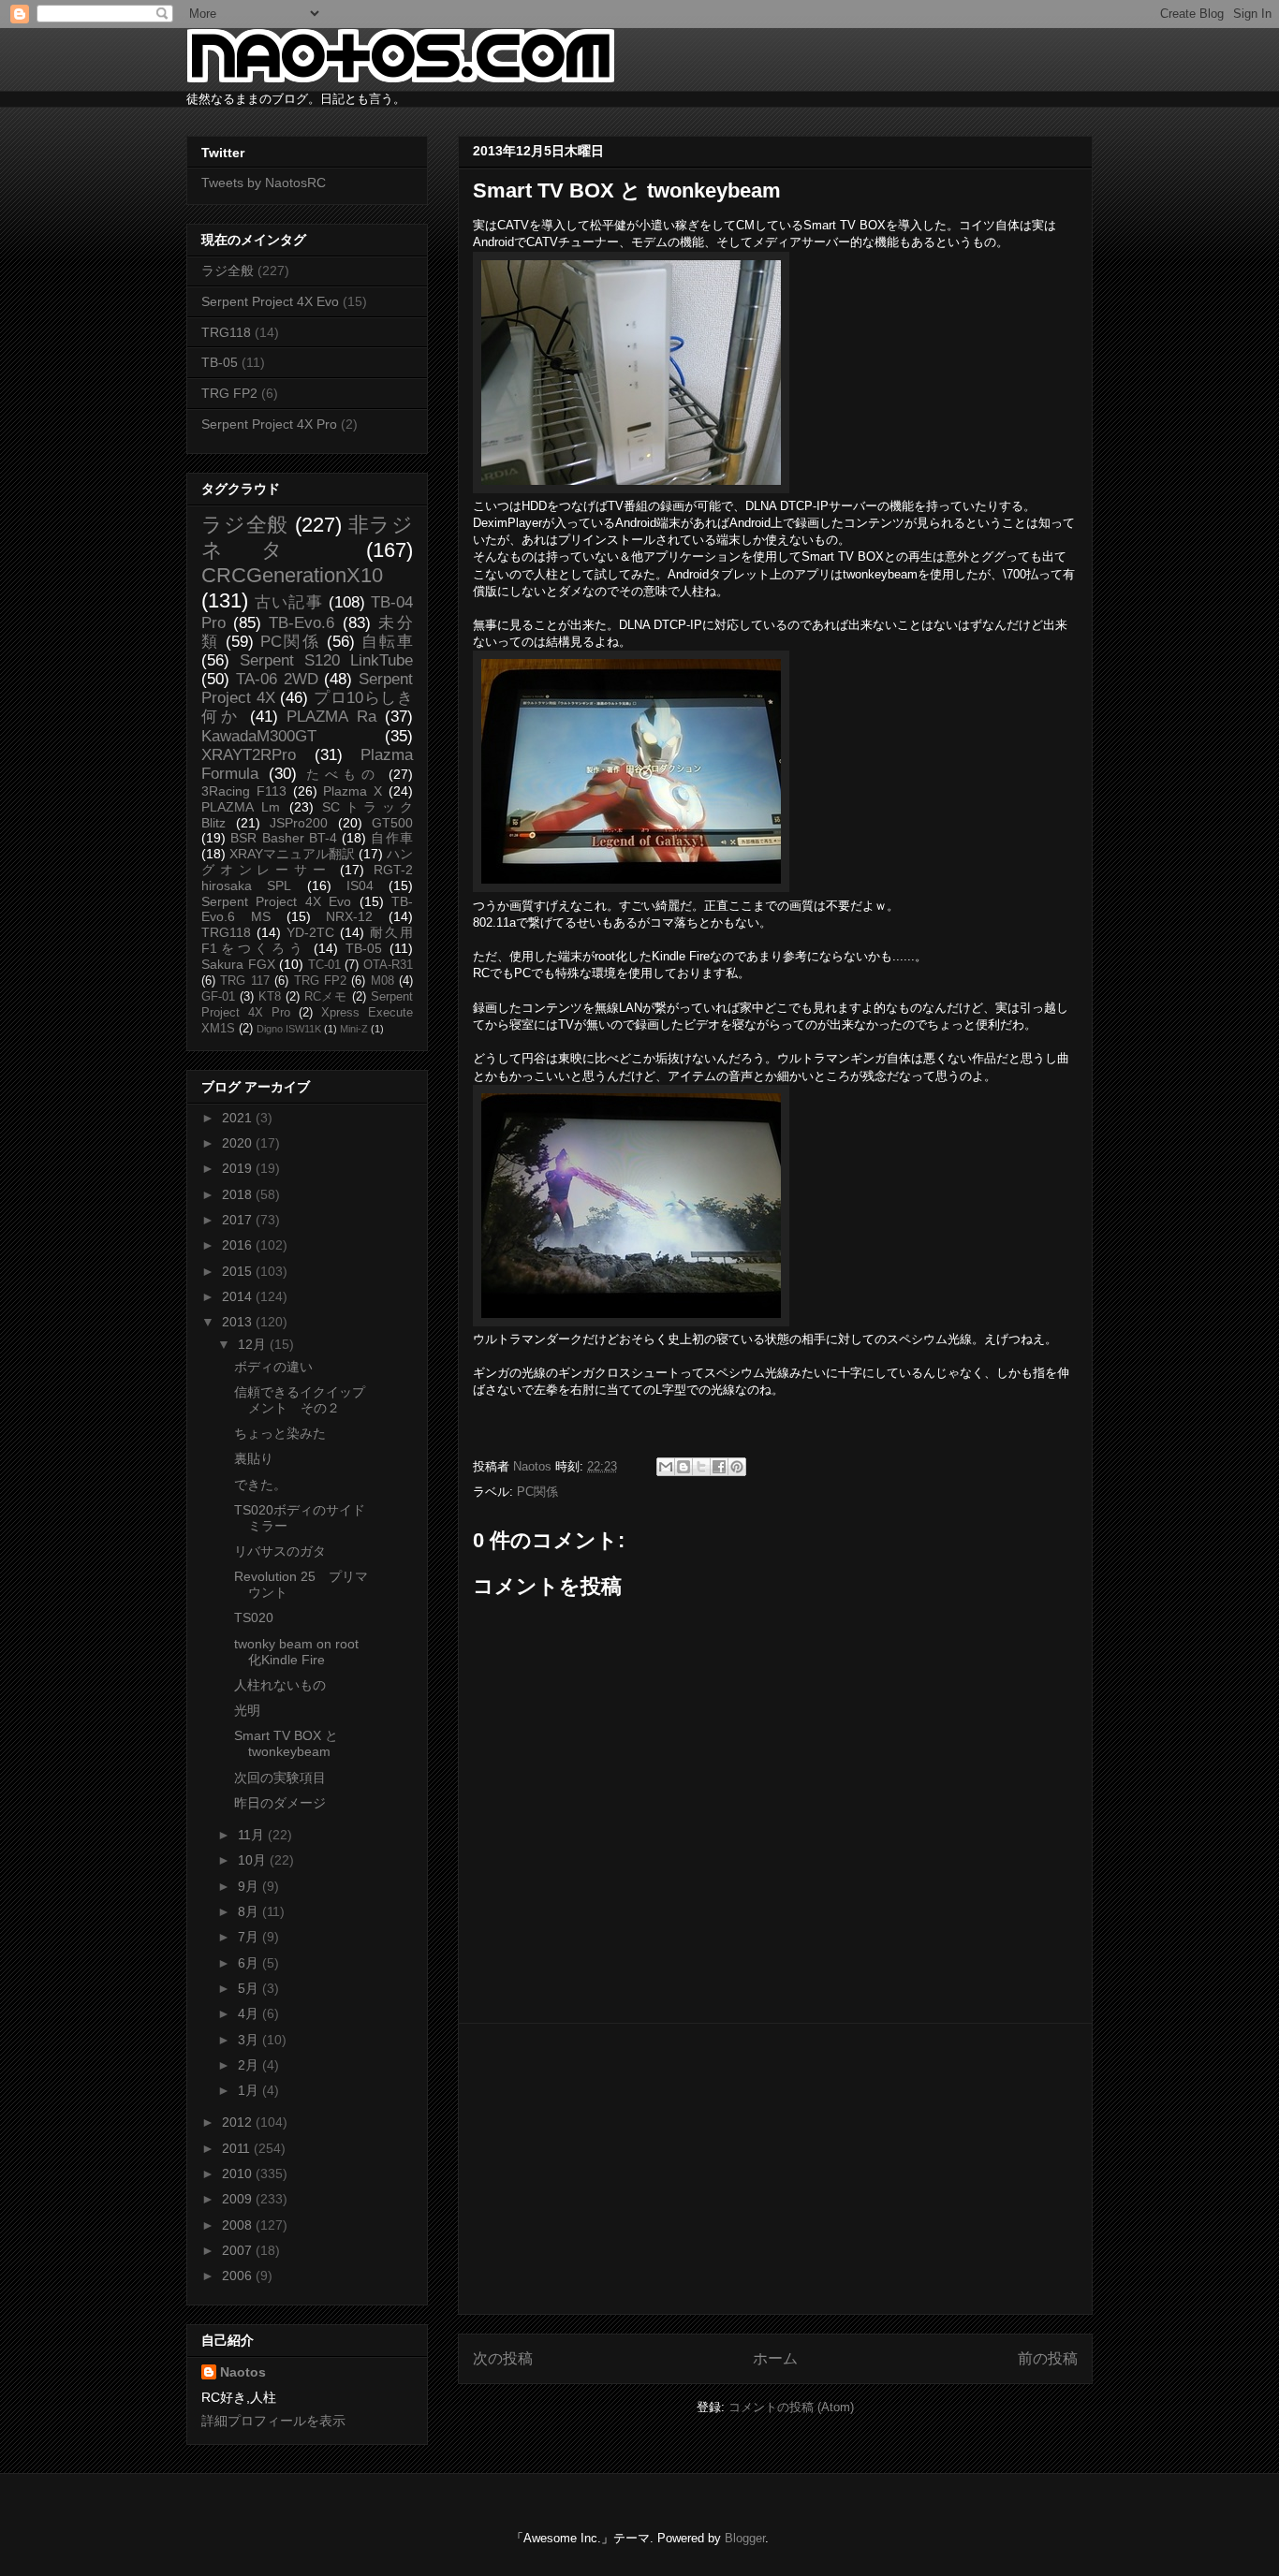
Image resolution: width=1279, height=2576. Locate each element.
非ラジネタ (307, 537)
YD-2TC (310, 932)
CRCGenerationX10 (292, 575)
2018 (239, 1194)
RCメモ (326, 997)
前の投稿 (1048, 2358)
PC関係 (537, 1492)
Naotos (243, 2372)
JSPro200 (299, 823)
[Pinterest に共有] (737, 1467)
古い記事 (289, 602)
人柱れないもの (280, 1685)
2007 (239, 2250)
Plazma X (353, 791)
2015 (239, 1271)
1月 (250, 2090)
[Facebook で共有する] (719, 1467)
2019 (239, 1168)
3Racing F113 (244, 791)
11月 (253, 1835)
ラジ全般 (228, 271)
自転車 (387, 642)
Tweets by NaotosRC (264, 183)
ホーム (775, 2358)
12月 (254, 1344)
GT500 (392, 823)
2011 (238, 2148)
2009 (239, 2199)
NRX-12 (349, 916)
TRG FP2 (229, 393)
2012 (239, 2122)
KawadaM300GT (259, 736)
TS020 (254, 1617)
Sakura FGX (238, 964)
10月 (254, 1860)
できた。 (260, 1485)
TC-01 (324, 965)
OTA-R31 (388, 965)
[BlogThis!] (684, 1467)
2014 (239, 1296)
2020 (239, 1143)
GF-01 (218, 997)
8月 (250, 1911)
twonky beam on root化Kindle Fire (296, 1652)
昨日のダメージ (280, 1803)
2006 (239, 2276)
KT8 (270, 997)
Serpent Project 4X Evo (270, 301)
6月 (250, 1963)
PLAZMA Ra (331, 717)
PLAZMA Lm (241, 807)
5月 (250, 1988)
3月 (250, 2040)
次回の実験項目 (280, 1778)
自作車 (392, 838)
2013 (239, 1322)
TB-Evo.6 (301, 623)
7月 (250, 1937)
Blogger (745, 2538)
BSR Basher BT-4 (284, 838)
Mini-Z (354, 1029)
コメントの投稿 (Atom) (791, 2407)
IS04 (360, 885)
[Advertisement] (775, 2169)
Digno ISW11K (289, 1029)
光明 (247, 1710)
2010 (239, 2173)
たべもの (343, 774)
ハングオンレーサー (307, 862)
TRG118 (226, 332)
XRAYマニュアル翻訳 (292, 854)
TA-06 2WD (277, 679)
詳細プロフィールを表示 (273, 2421)
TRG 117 (244, 981)
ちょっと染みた (280, 1433)
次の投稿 (503, 2358)
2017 (239, 1220)
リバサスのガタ (280, 1551)
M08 (382, 981)
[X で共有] (701, 1467)
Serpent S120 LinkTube (326, 660)
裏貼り (254, 1458)
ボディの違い (273, 1367)
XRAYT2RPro (249, 755)
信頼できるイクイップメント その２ (300, 1400)
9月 (250, 1886)
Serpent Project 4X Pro (269, 424)
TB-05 (220, 362)
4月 (250, 2013)
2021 (239, 1118)
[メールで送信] (666, 1467)
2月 (250, 2065)
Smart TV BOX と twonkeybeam (286, 1743)
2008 (239, 2225)
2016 (239, 1245)
